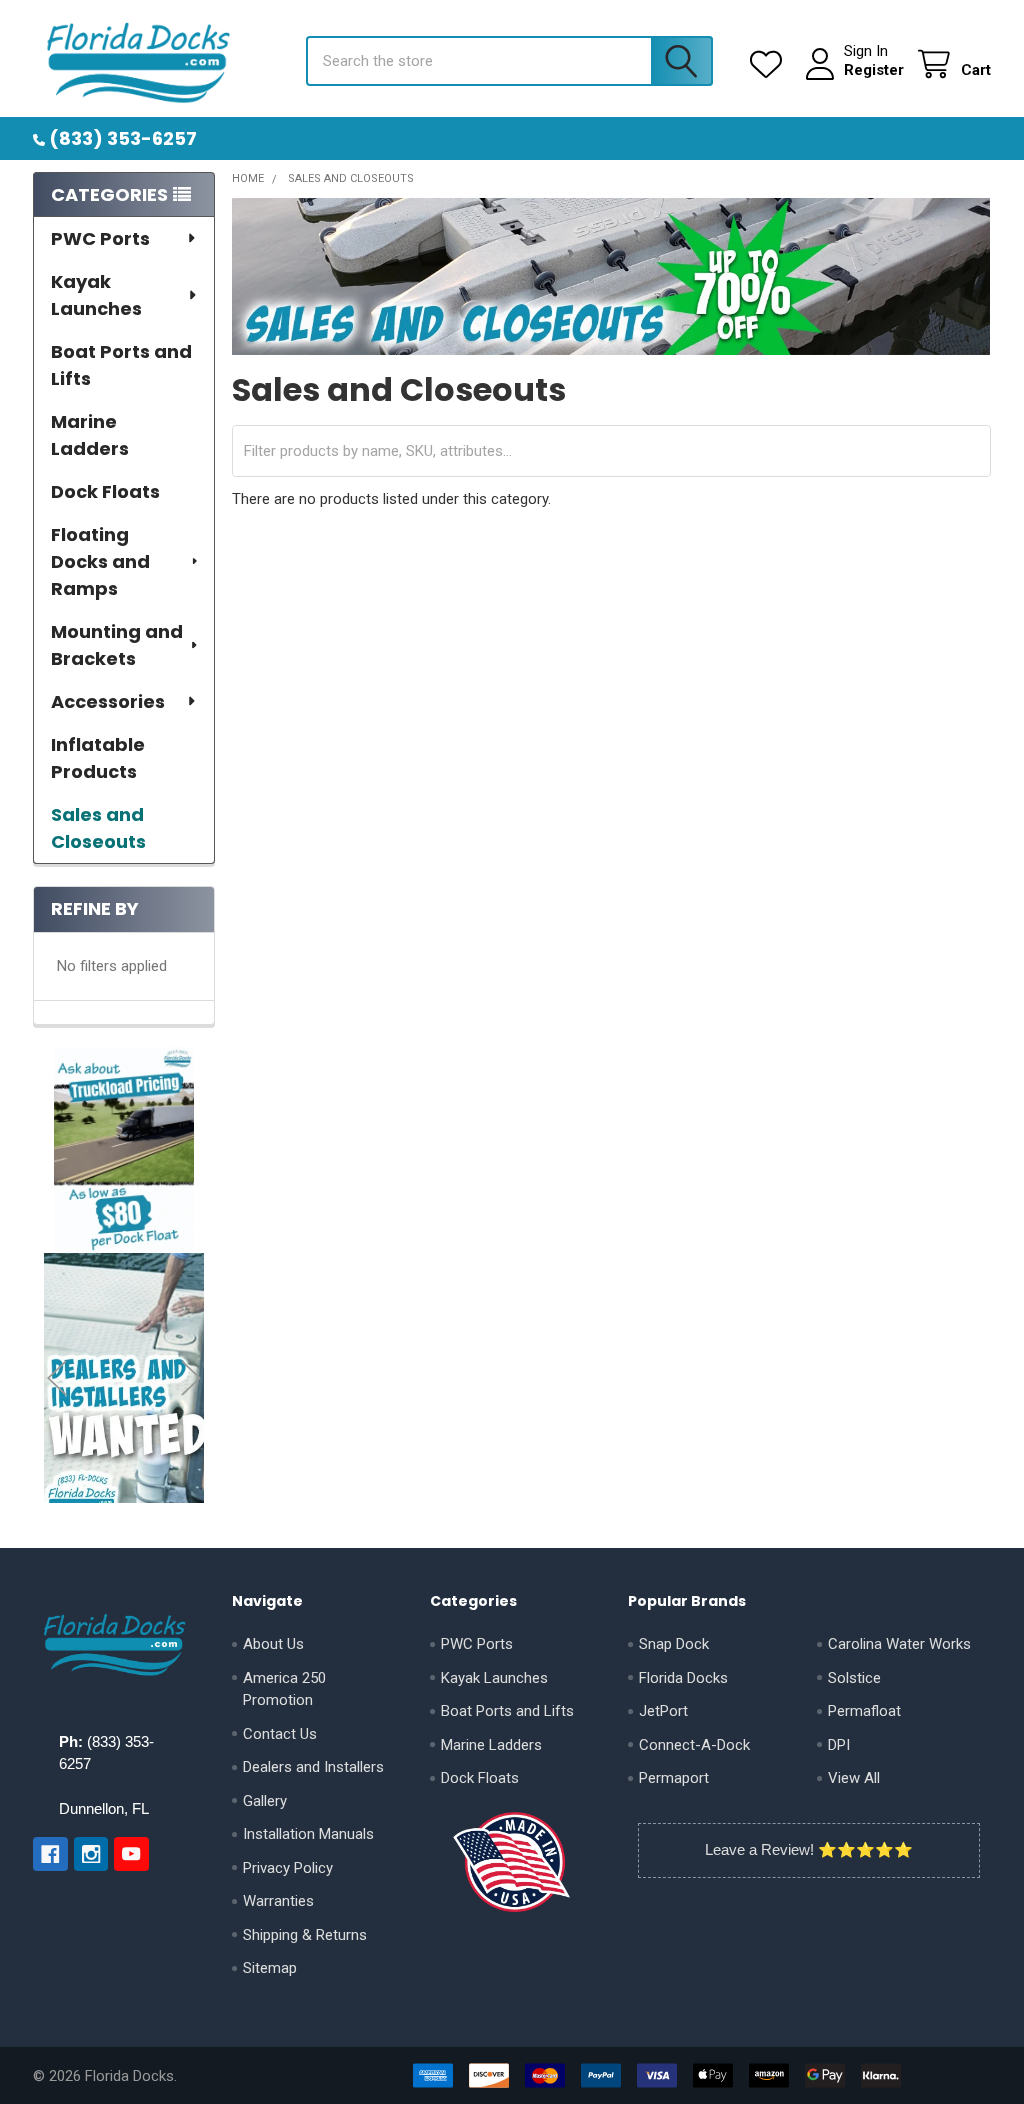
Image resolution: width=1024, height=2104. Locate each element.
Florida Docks (683, 1678)
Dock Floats (105, 491)
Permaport (674, 1778)
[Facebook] (50, 1854)
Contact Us (280, 1734)
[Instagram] (91, 1854)
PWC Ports (100, 238)
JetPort (663, 1711)
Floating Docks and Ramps (100, 561)
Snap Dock (674, 1644)
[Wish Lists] (770, 64)
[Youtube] (131, 1854)
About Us (273, 1644)
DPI (839, 1745)
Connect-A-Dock (694, 1745)
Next (191, 1378)
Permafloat (864, 1711)
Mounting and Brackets (117, 645)
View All (854, 1778)
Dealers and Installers (313, 1767)
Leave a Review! (759, 1849)
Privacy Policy (288, 1868)
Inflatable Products (98, 758)
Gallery (265, 1801)
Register (874, 70)
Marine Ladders (90, 435)
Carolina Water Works (899, 1644)
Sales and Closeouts (98, 828)
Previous (57, 1378)
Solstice (854, 1678)
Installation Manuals (308, 1834)
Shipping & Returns (305, 1935)
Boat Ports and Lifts (121, 365)
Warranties (278, 1901)
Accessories (108, 701)
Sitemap (270, 1968)
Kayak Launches (96, 295)
